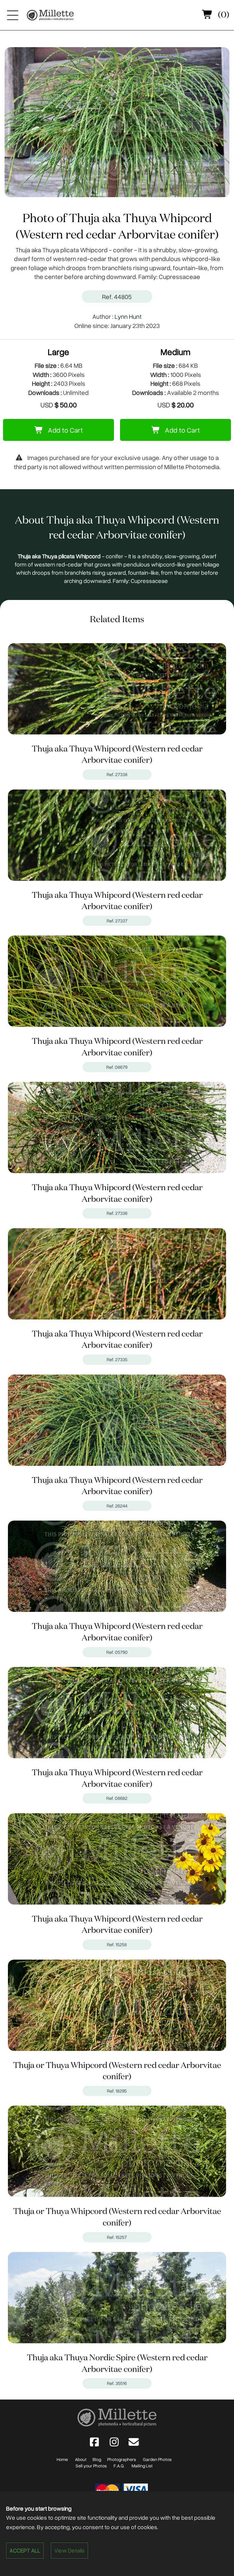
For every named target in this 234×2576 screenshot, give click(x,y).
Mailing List (142, 2466)
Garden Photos (157, 2459)
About (81, 2459)
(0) (223, 15)
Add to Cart (65, 430)
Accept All (25, 2550)
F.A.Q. (119, 2466)
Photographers (122, 2459)
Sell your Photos (91, 2466)
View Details (69, 2550)
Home (62, 2459)
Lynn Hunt (128, 316)
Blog (97, 2459)
